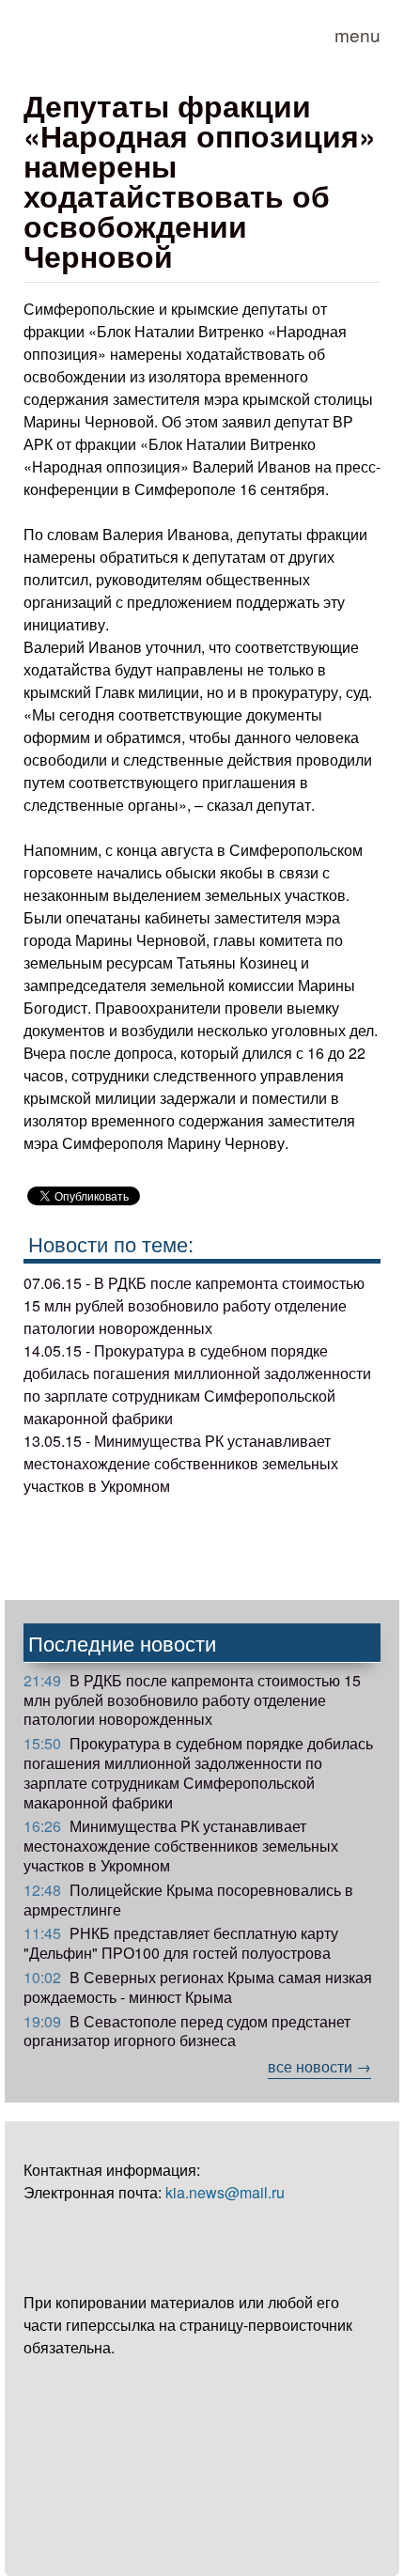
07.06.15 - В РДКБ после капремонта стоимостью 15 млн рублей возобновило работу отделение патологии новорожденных (194, 1305)
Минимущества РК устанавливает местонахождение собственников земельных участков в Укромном (181, 1846)
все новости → (319, 2066)
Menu (357, 34)
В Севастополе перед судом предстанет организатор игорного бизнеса (187, 2031)
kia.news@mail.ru (225, 2192)
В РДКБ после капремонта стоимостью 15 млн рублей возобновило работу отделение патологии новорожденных (192, 1700)
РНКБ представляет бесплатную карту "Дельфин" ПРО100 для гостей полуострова (181, 1943)
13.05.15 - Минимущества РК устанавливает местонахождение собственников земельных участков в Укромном (181, 1463)
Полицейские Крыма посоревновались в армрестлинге (188, 1900)
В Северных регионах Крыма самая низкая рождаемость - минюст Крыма (198, 1987)
